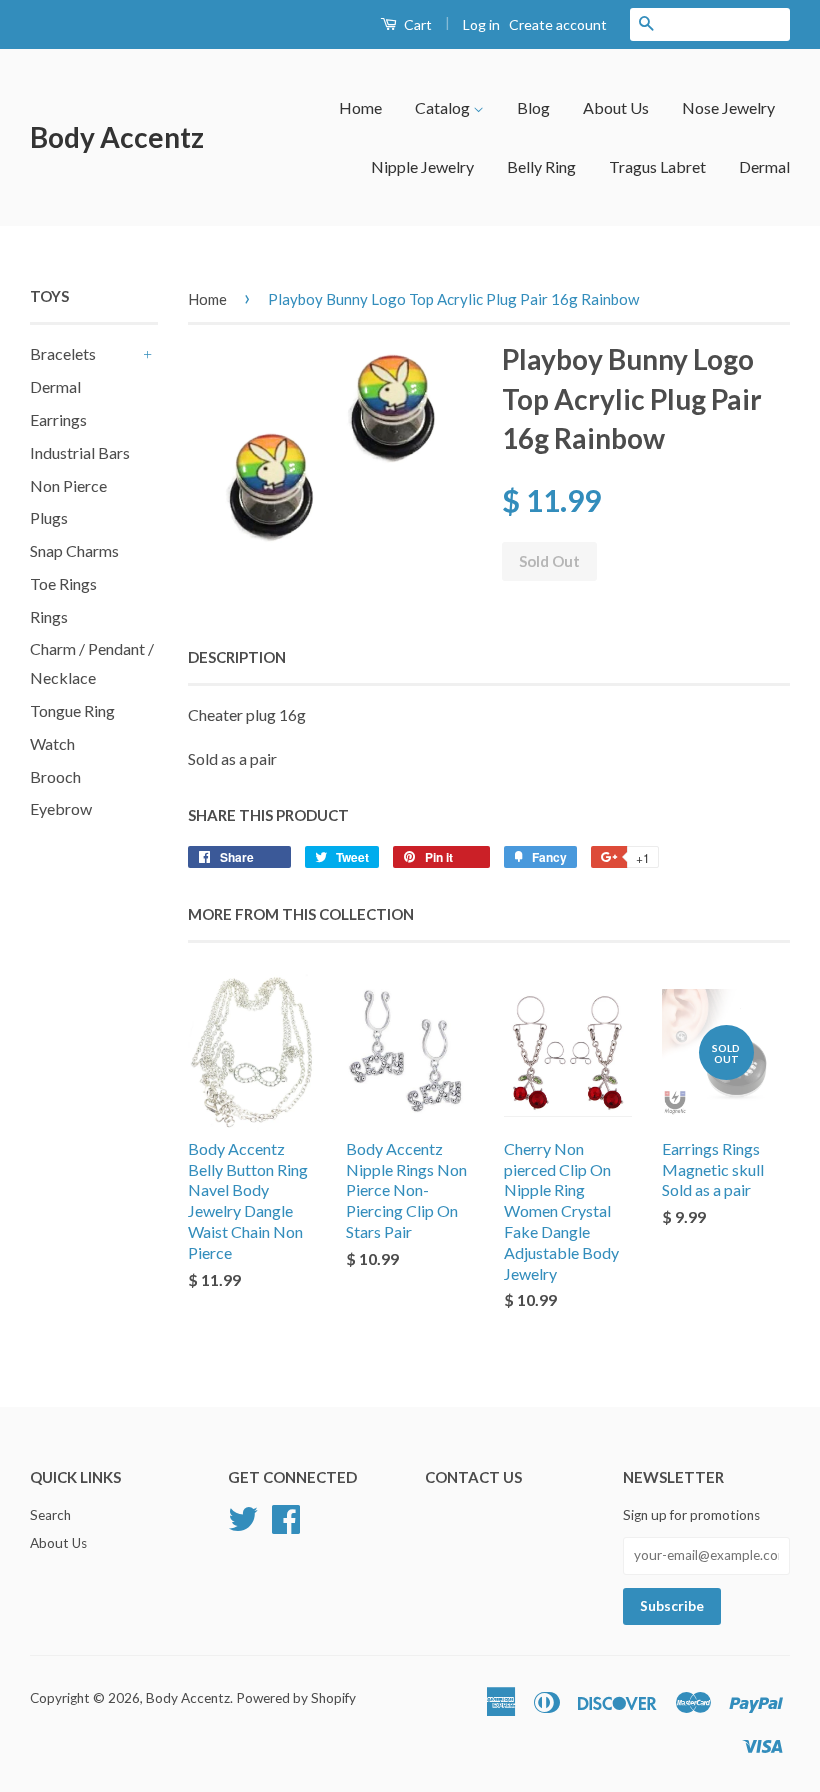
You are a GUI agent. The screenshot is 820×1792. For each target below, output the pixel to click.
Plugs (49, 517)
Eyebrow (61, 808)
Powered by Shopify (296, 1698)
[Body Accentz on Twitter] (243, 1516)
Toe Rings (63, 583)
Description (237, 657)
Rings (49, 616)
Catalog (444, 107)
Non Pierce (68, 485)
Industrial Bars (80, 452)
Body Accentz (117, 137)
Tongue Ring (72, 710)
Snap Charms (74, 550)
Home (360, 107)
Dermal (764, 166)
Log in (481, 24)
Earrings (58, 419)
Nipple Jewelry (422, 166)
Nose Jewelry (728, 107)
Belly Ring (541, 166)
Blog (533, 107)
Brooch (55, 776)
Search (50, 1515)
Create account (558, 24)
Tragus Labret (657, 166)
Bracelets (63, 353)
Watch (52, 743)
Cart (416, 24)
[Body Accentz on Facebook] (286, 1516)
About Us (616, 107)
